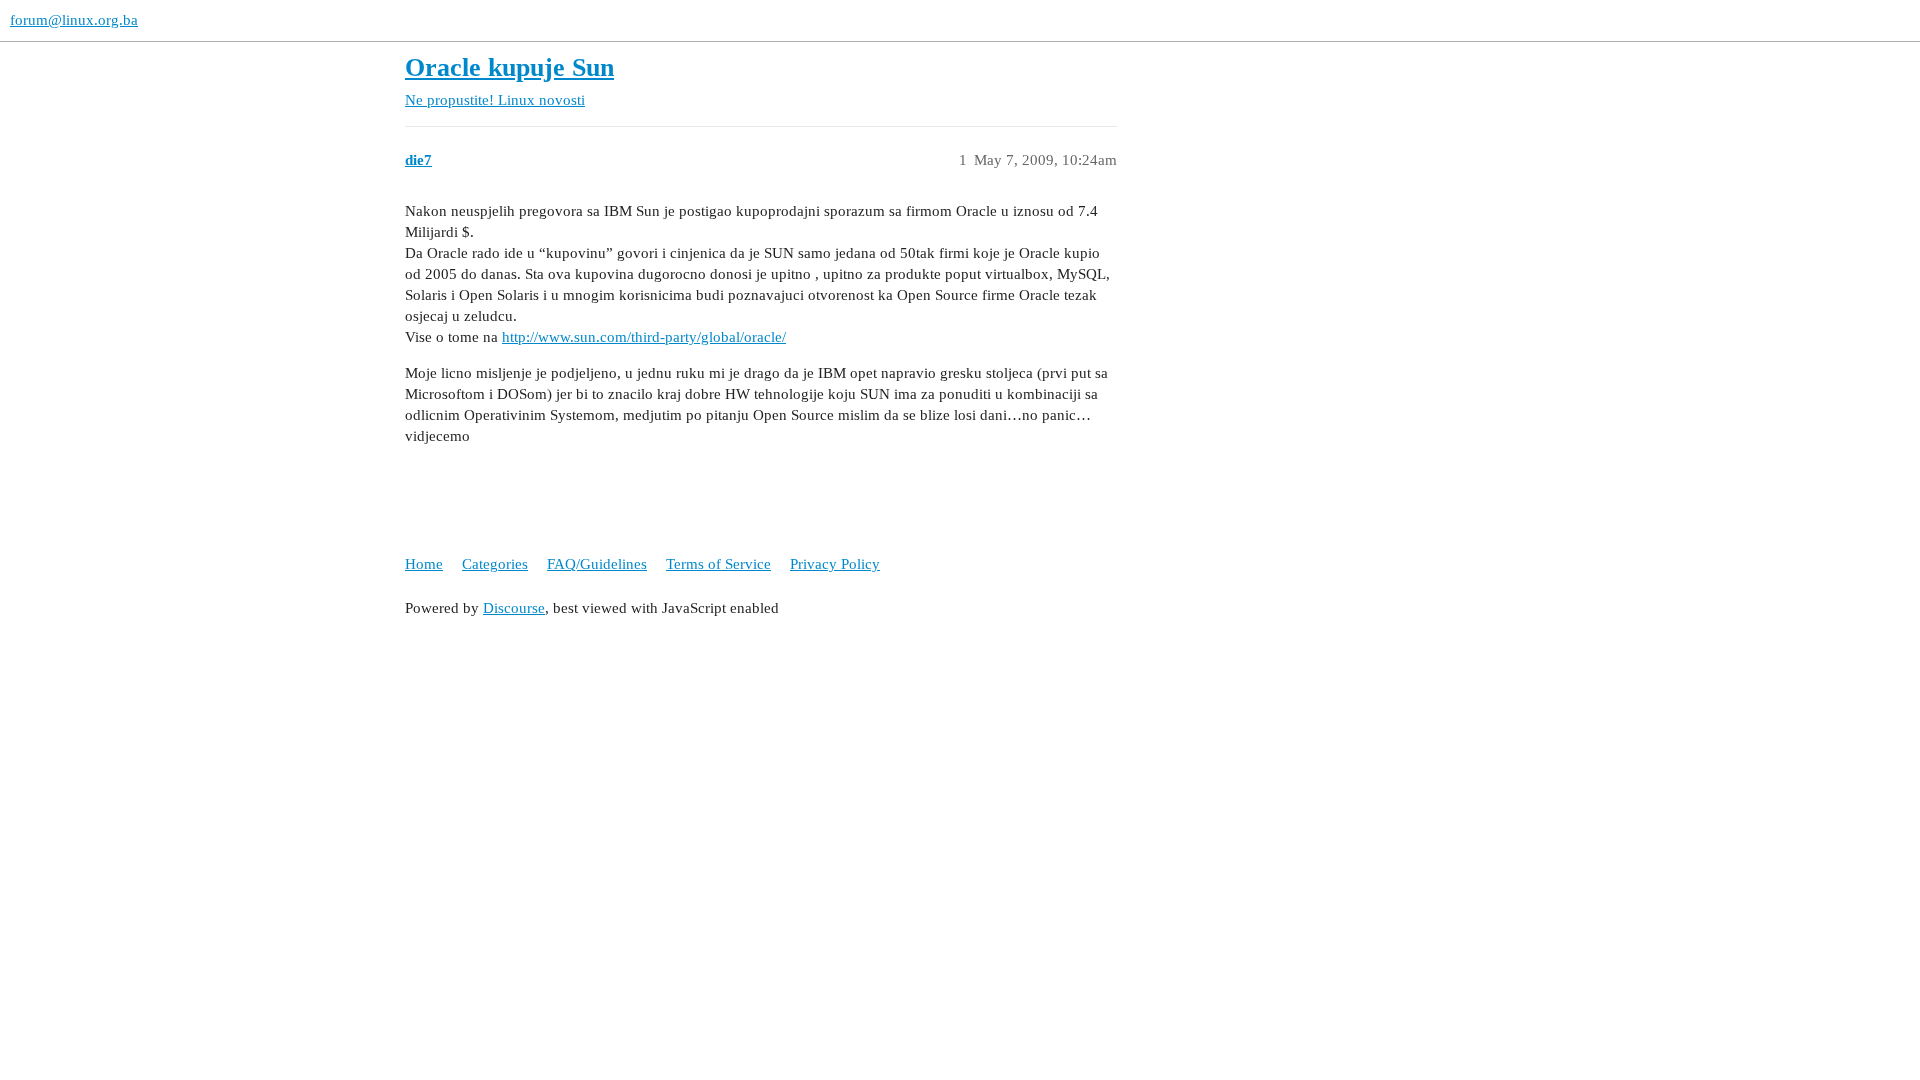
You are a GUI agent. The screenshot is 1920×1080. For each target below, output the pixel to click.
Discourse (514, 608)
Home (424, 564)
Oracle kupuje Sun (509, 67)
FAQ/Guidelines (597, 564)
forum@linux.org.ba (74, 20)
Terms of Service (718, 564)
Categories (495, 564)
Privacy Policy (835, 564)
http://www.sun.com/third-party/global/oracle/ (644, 337)
